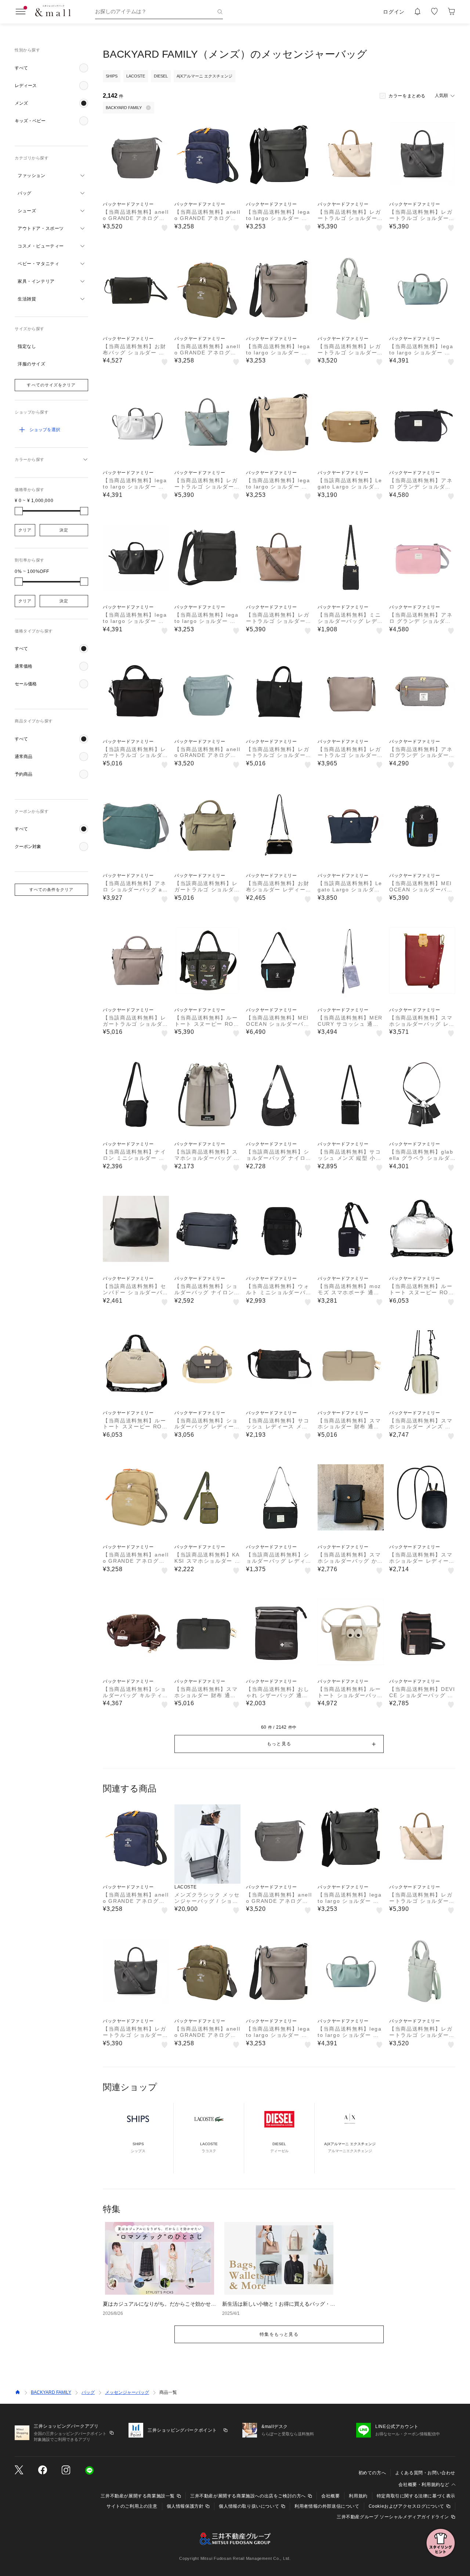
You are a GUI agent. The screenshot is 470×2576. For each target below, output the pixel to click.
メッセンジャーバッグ (127, 2392)
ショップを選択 (45, 430)
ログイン (394, 12)
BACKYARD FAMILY (51, 2392)
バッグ (88, 2392)
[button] (51, 68)
